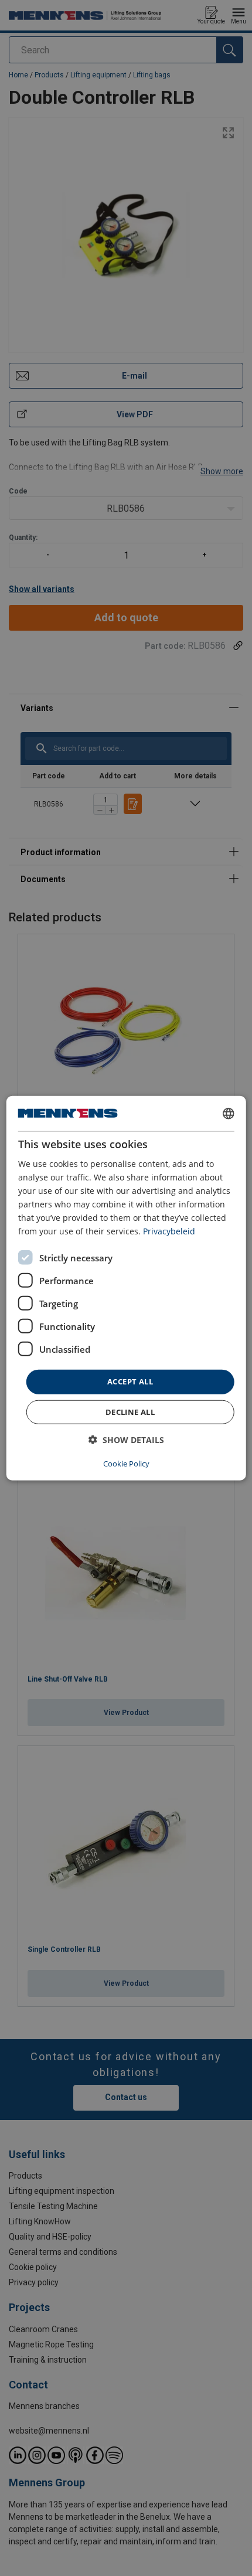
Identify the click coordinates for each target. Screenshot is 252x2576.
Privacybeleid (169, 1231)
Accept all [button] (130, 1381)
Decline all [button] (130, 1412)
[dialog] (126, 1288)
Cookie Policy (126, 1464)
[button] (126, 1440)
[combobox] (228, 1113)
